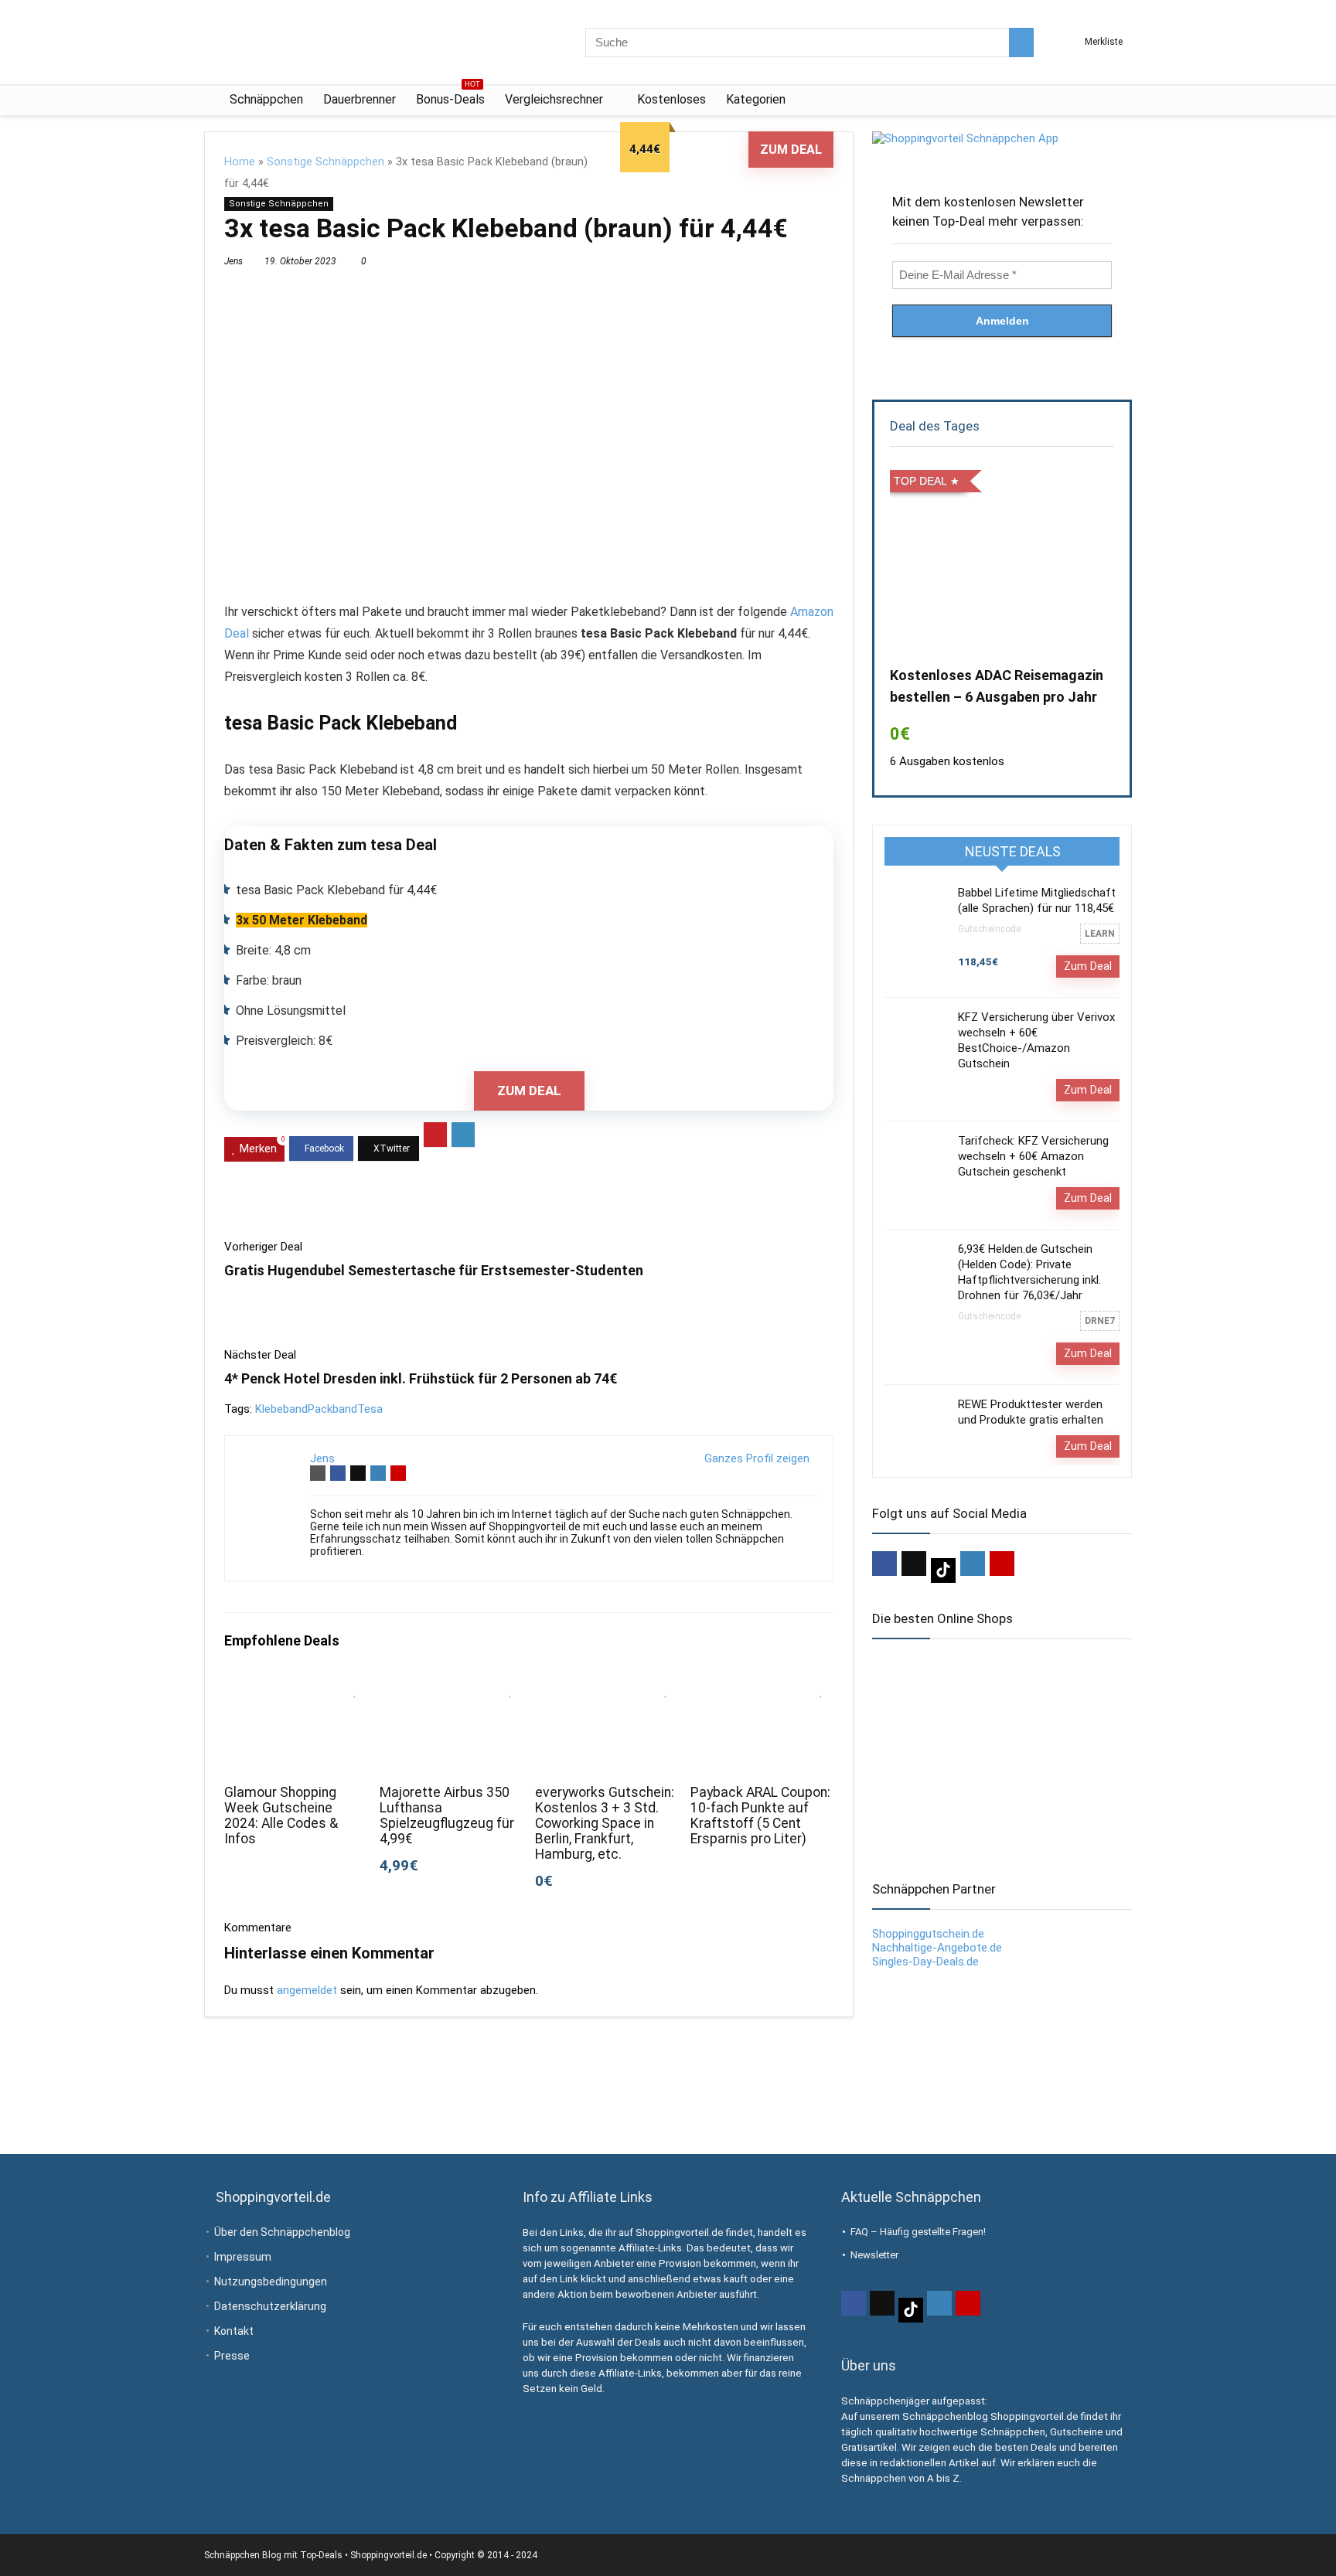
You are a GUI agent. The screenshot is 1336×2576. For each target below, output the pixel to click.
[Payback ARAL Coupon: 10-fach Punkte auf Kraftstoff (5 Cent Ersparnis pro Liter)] (762, 1686)
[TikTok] (943, 1570)
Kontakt (234, 2331)
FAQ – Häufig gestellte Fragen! (918, 2232)
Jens (233, 261)
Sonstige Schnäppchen (325, 162)
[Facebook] (884, 1564)
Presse (232, 2356)
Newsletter (874, 2255)
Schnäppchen (266, 99)
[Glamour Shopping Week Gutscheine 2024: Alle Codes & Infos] (296, 1686)
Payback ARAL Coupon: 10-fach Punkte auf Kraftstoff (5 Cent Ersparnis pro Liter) (760, 1815)
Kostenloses (671, 99)
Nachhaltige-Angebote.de (937, 1948)
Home (240, 162)
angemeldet (307, 1990)
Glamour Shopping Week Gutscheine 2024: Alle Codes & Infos (281, 1815)
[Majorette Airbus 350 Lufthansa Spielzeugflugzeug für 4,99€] (451, 1686)
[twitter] (914, 1564)
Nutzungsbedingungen (271, 2282)
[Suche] (1021, 43)
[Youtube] (1002, 1564)
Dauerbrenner (360, 99)
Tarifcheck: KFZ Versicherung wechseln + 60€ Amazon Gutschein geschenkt (1033, 1156)
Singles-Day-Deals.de (925, 1962)
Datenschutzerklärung (270, 2306)
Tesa (370, 1409)
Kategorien (756, 99)
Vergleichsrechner (554, 99)
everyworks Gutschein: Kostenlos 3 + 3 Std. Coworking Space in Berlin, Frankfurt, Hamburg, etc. (605, 1823)
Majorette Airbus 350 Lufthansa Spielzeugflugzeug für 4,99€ (447, 1815)
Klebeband (281, 1409)
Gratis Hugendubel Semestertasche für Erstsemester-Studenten (434, 1270)
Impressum (243, 2257)
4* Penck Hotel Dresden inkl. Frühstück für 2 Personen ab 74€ (421, 1378)
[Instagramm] (973, 1564)
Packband (332, 1409)
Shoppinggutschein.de (928, 1934)
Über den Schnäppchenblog (282, 2232)
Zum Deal (791, 150)
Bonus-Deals (450, 96)
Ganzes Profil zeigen (757, 1458)
